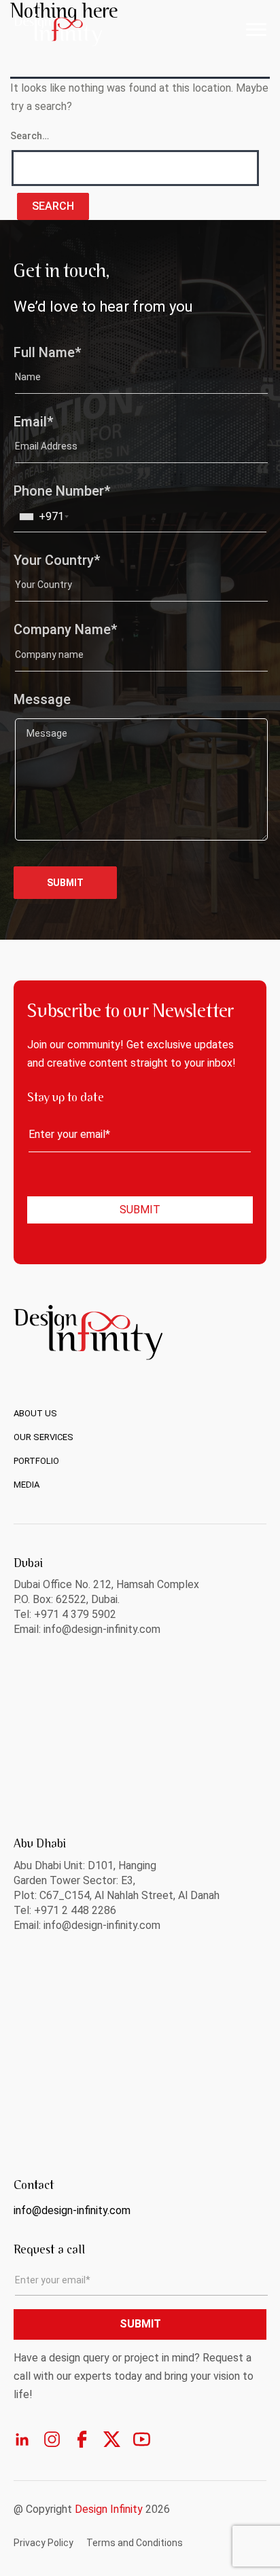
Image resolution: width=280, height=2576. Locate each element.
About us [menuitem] (35, 1413)
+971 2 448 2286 (75, 1910)
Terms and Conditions (135, 2543)
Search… (30, 136)
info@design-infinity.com (102, 1925)
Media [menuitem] (27, 1485)
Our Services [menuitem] (43, 1437)
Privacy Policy (43, 2543)
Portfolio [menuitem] (36, 1461)
